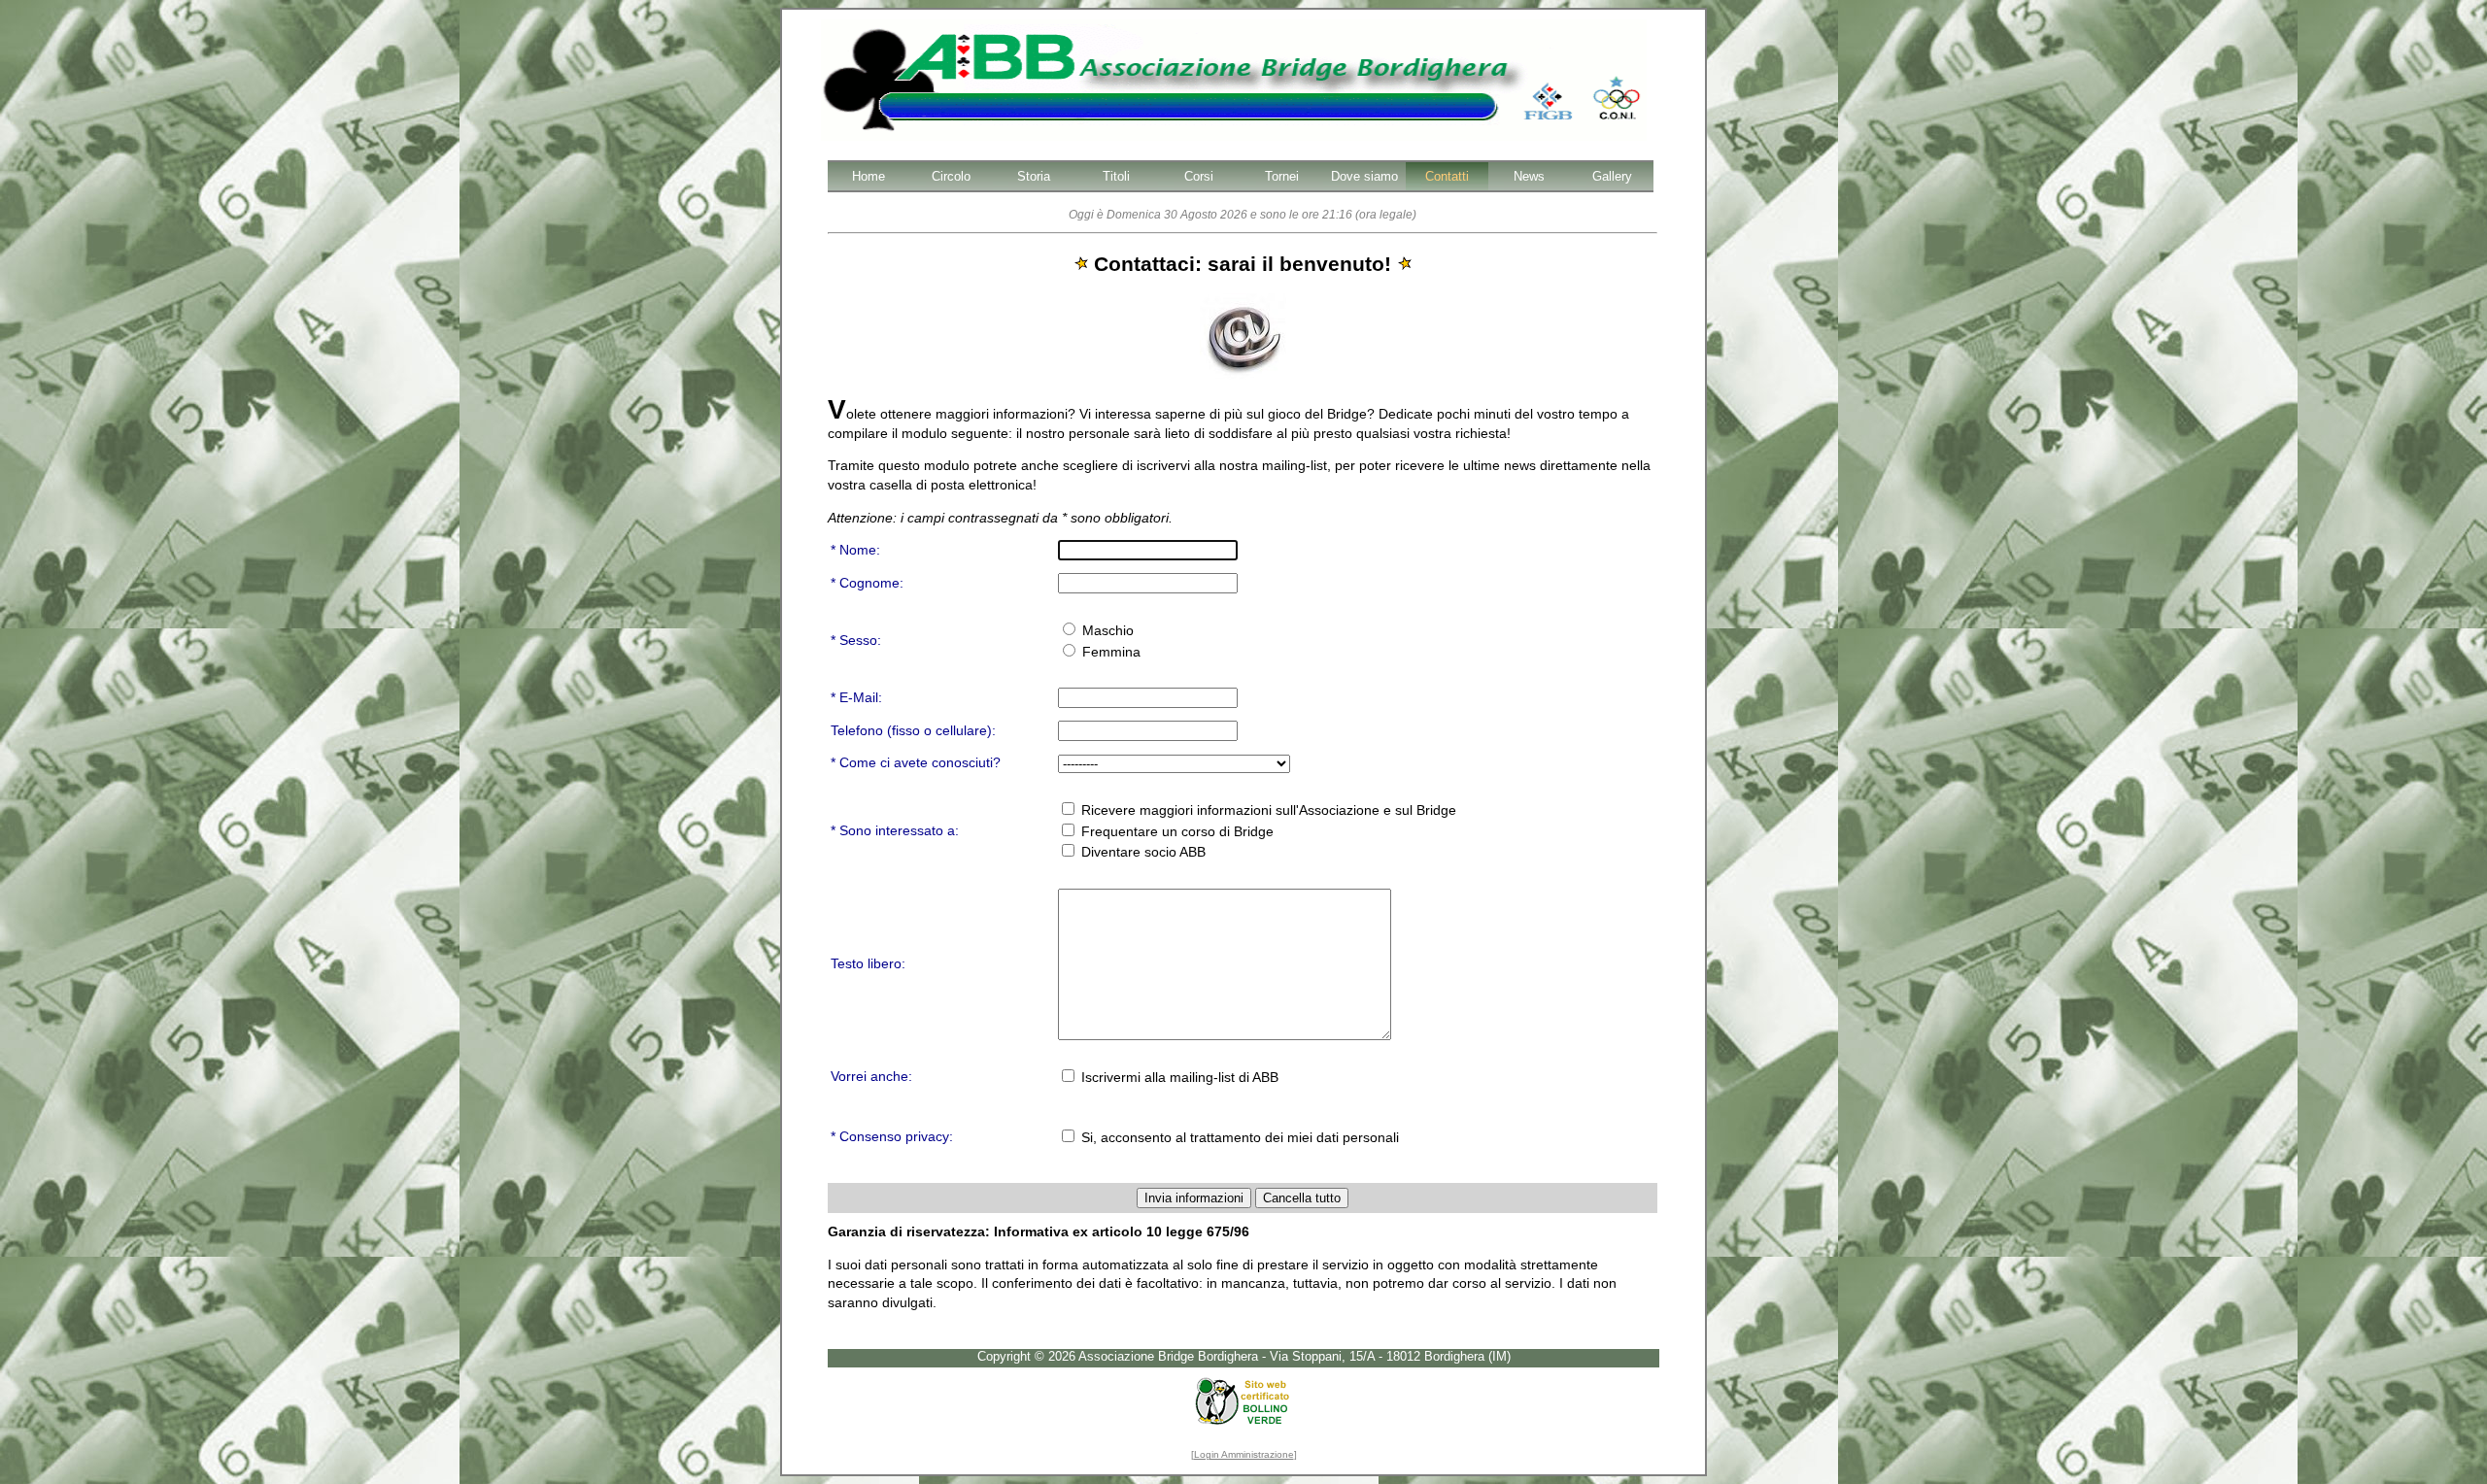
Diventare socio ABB (1141, 852)
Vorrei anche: (871, 1076)
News (1529, 176)
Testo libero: (868, 963)
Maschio (1106, 630)
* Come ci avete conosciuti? (916, 762)
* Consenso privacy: (892, 1136)
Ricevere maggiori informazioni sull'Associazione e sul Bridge (1267, 810)
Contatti (1447, 176)
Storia (1034, 176)
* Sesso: (856, 640)
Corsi (1199, 176)
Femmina (1109, 652)
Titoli (1116, 176)
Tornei (1282, 176)
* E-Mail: (856, 697)
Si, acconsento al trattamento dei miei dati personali (1238, 1137)
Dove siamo (1364, 176)
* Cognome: (867, 583)
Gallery (1612, 176)
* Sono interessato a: (895, 830)
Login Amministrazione (1244, 1454)
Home (869, 176)
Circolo (951, 176)
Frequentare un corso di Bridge (1175, 831)
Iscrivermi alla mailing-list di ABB (1178, 1077)
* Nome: (855, 550)
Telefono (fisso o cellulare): (913, 730)
